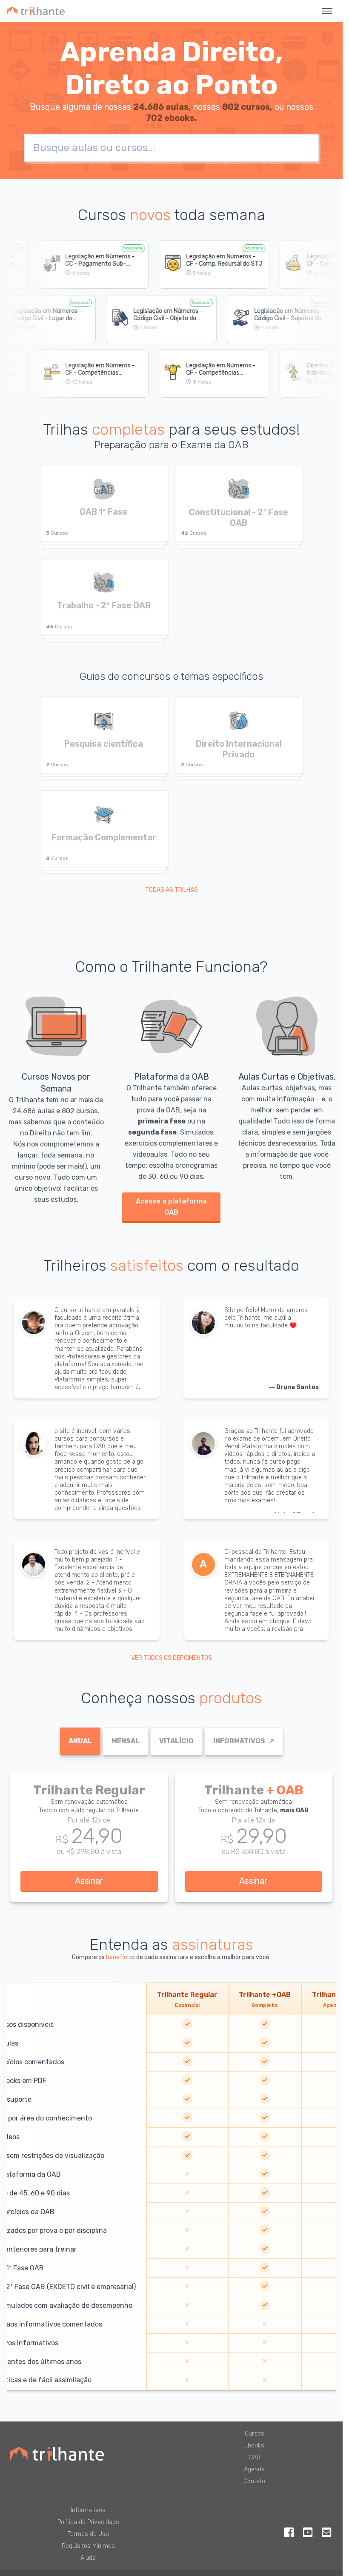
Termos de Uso (88, 2534)
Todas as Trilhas (172, 890)
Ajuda (88, 2558)
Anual (80, 1741)
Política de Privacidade (88, 2522)
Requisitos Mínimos (88, 2546)
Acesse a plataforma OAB (171, 1207)
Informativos (244, 1741)
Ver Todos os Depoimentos (172, 1658)
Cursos (255, 2434)
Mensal (126, 1741)
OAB (255, 2457)
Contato (254, 2481)
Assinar (89, 1881)
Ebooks (254, 2446)
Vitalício (176, 1741)
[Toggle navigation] (327, 11)
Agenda (254, 2469)
